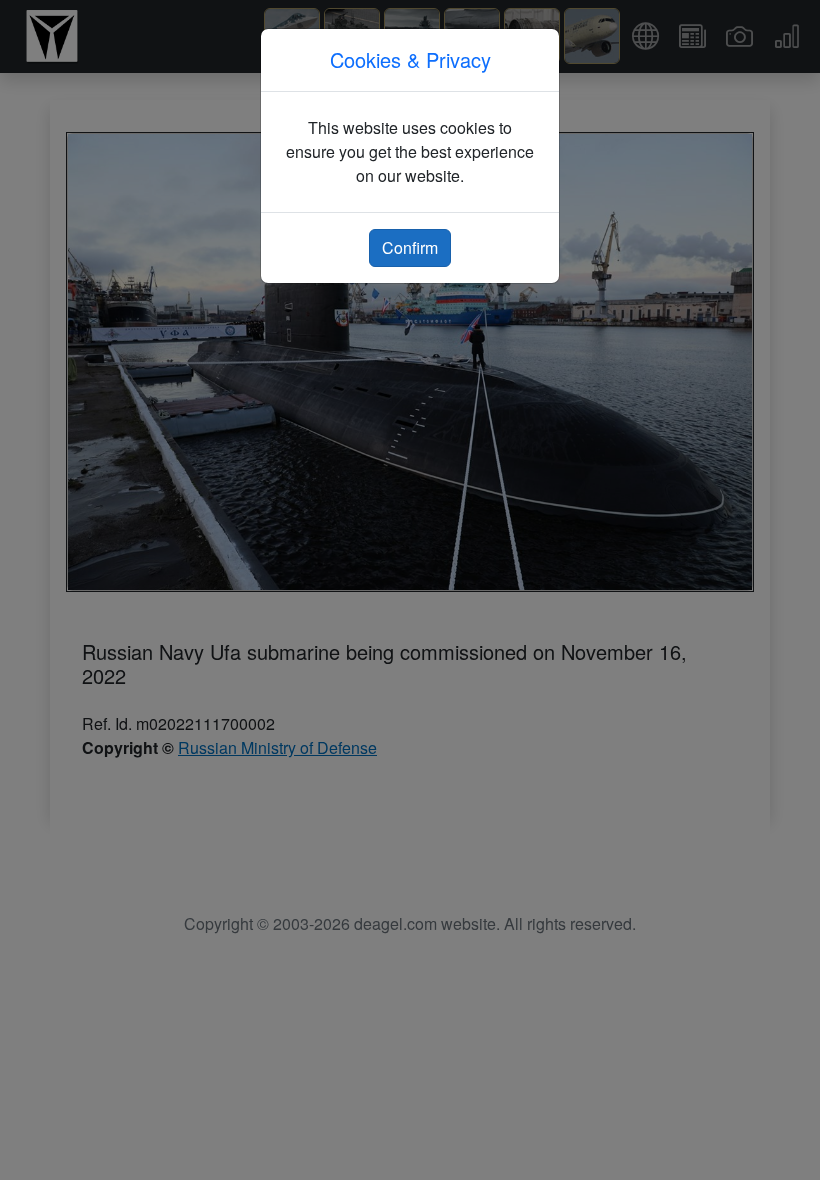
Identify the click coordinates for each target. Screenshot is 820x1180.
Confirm (410, 247)
